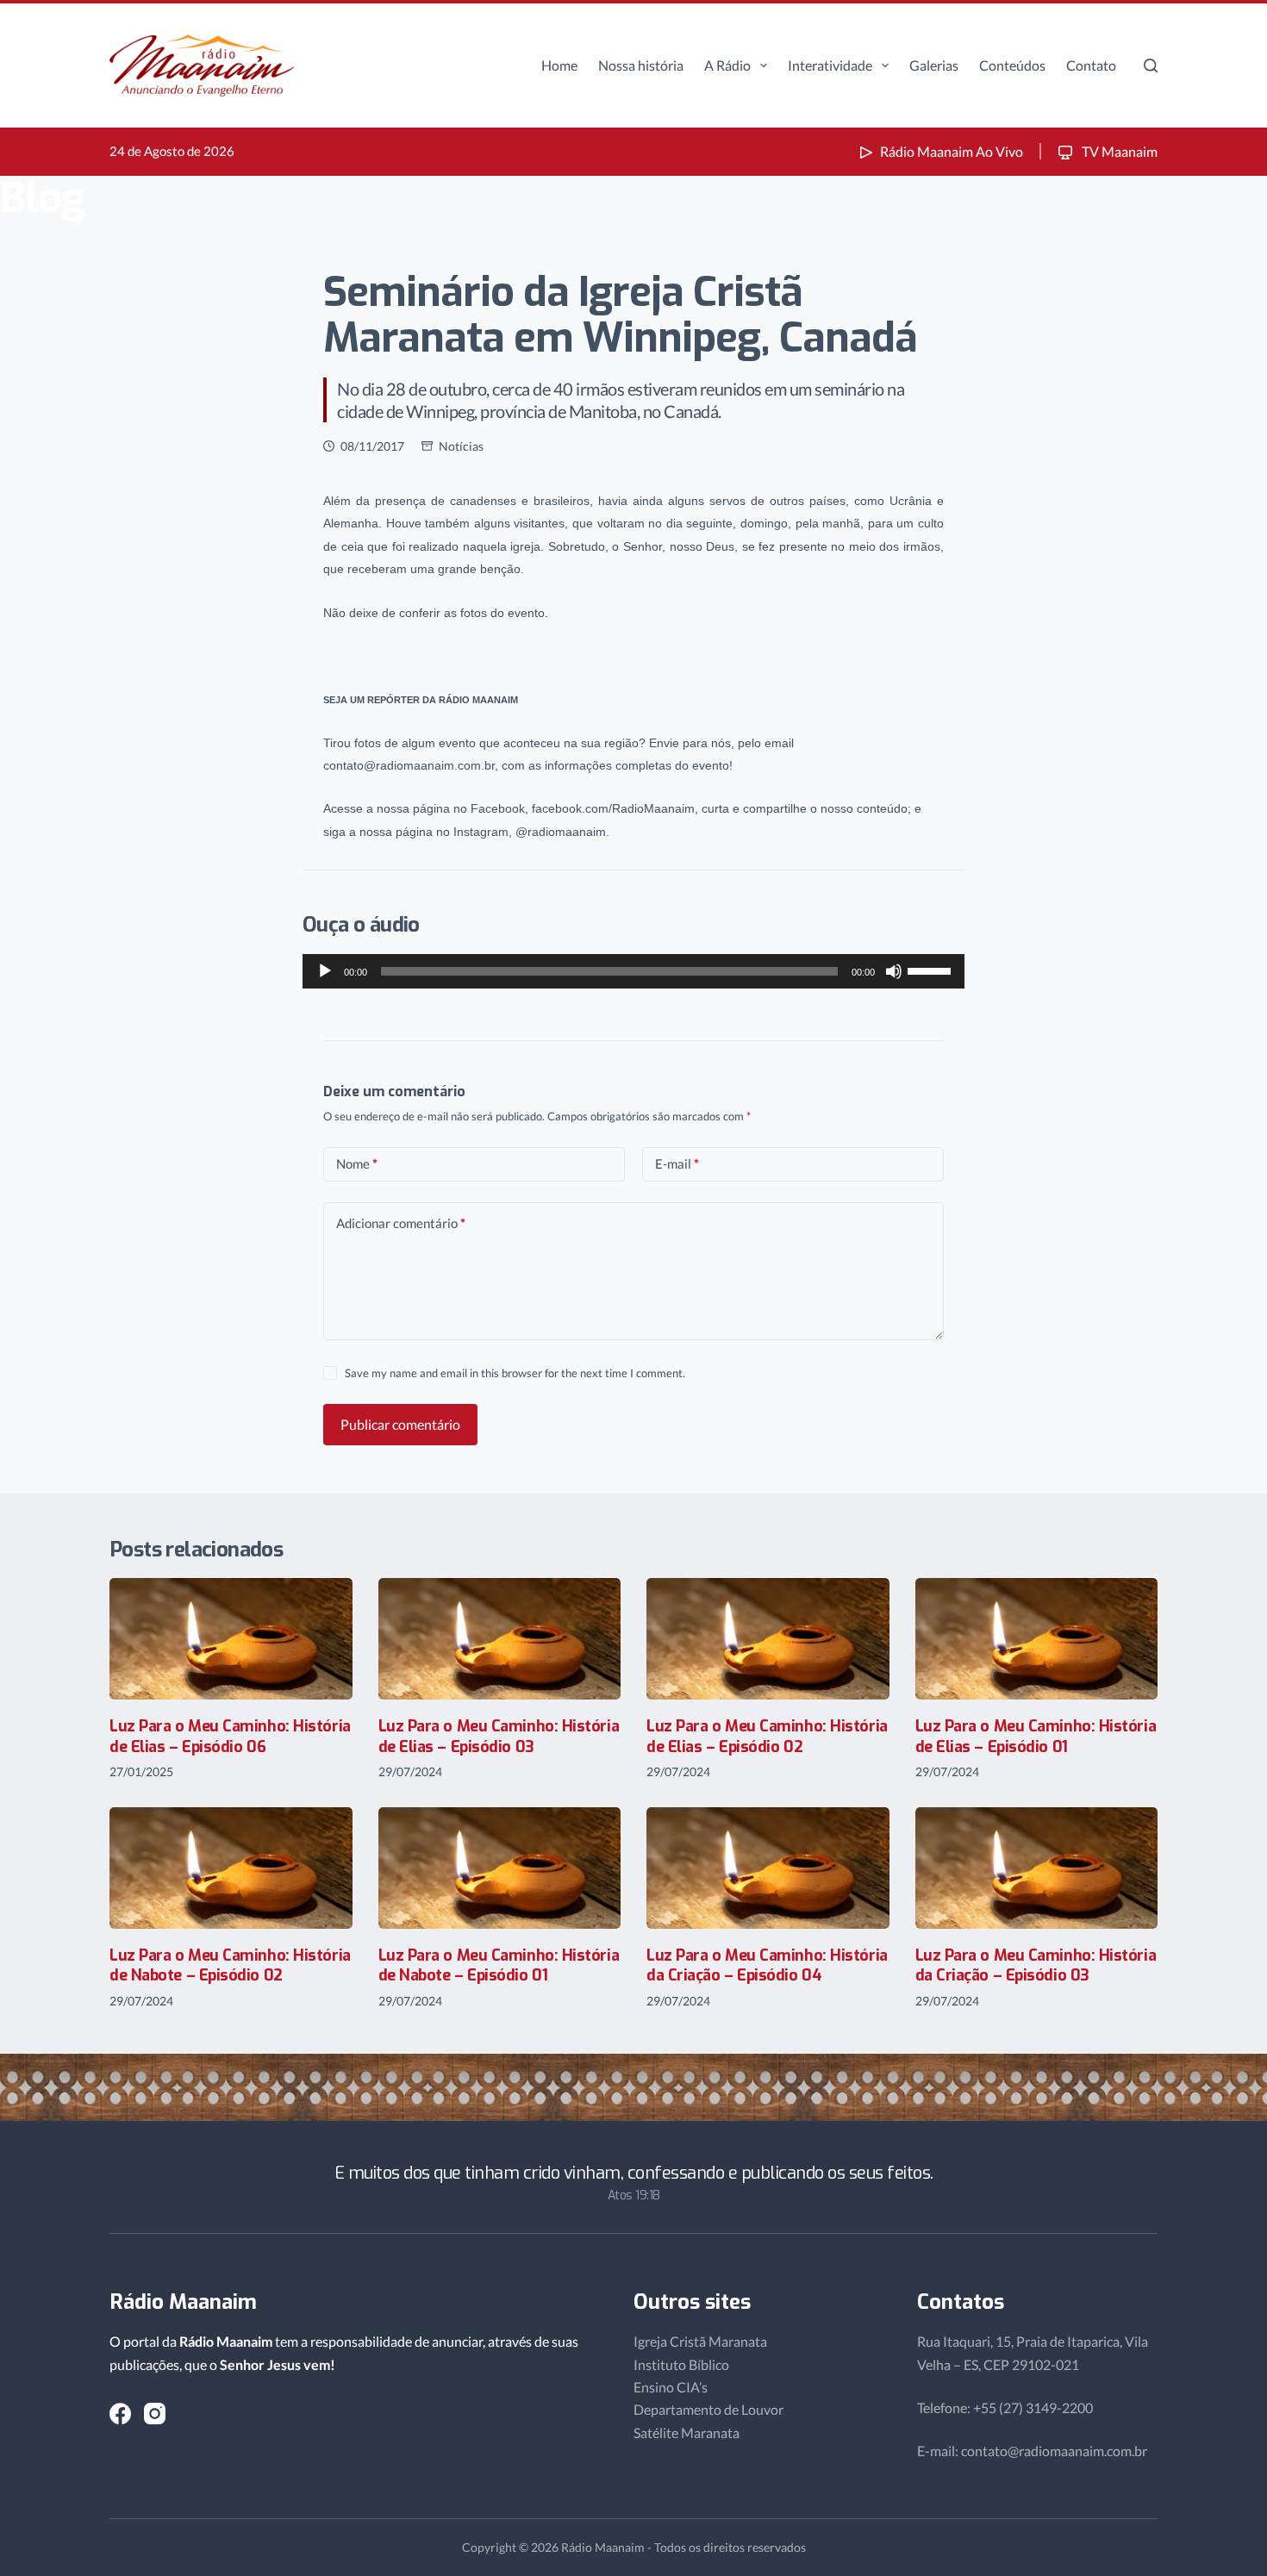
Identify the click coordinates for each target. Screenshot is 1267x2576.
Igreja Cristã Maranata (700, 2341)
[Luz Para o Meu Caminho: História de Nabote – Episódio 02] (231, 1868)
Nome (357, 1163)
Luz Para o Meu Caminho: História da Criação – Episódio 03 (1036, 1965)
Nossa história (641, 65)
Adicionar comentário (401, 1223)
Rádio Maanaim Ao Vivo (952, 151)
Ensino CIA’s (671, 2387)
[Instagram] (155, 2414)
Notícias (461, 446)
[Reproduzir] (325, 971)
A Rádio (727, 65)
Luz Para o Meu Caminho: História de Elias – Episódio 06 (230, 1736)
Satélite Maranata (687, 2433)
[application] (633, 971)
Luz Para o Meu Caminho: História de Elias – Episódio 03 (499, 1736)
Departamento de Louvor (708, 2409)
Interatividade (830, 65)
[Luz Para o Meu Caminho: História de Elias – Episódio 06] (231, 1639)
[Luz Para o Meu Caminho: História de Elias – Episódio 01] (1037, 1639)
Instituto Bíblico (681, 2364)
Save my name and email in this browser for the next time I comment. (515, 1373)
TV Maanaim (1118, 151)
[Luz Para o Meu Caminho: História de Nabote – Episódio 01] (500, 1868)
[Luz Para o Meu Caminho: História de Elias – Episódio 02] (768, 1639)
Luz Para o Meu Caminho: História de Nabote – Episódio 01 (499, 1965)
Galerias (934, 65)
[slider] (932, 970)
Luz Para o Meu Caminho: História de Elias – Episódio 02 (767, 1736)
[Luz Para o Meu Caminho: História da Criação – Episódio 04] (768, 1868)
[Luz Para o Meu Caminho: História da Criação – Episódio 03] (1037, 1868)
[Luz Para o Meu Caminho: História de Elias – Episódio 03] (500, 1639)
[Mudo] (894, 971)
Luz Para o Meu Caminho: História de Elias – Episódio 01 (1036, 1736)
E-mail (677, 1163)
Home (559, 65)
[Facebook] (120, 2414)
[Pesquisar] (1151, 65)
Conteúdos (1012, 65)
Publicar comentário (400, 1424)
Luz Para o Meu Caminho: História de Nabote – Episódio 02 (230, 1965)
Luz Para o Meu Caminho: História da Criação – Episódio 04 (767, 1965)
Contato (1091, 65)
